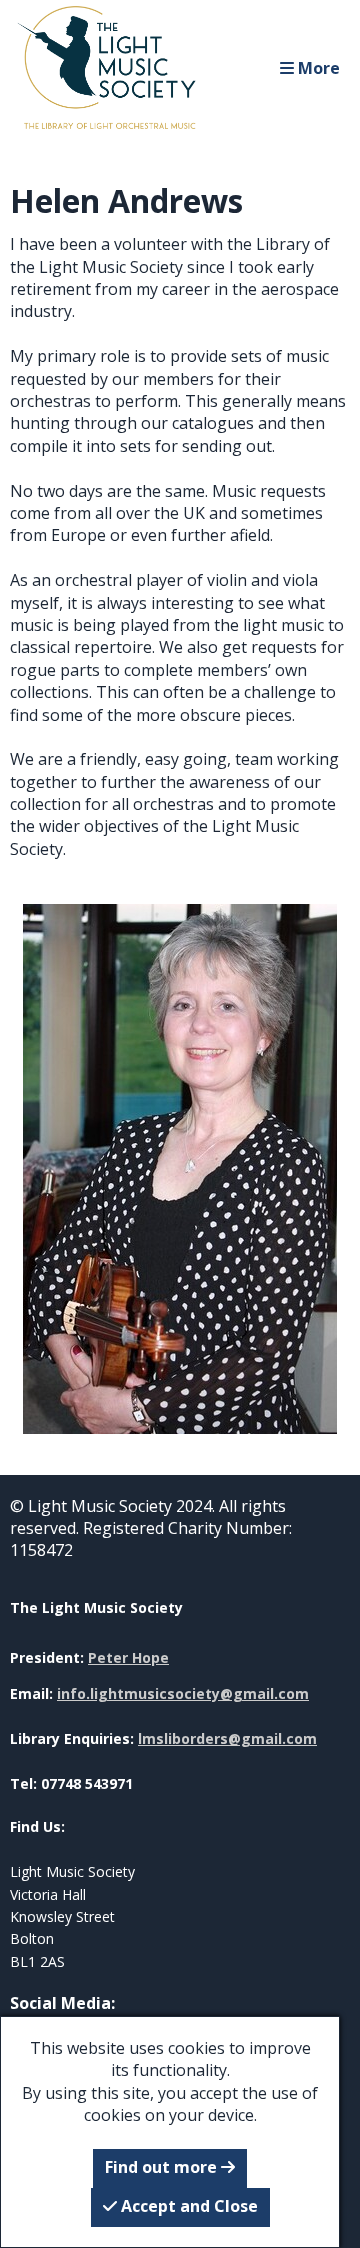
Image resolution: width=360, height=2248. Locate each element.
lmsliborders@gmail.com (227, 1738)
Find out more (163, 2167)
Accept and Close (187, 2206)
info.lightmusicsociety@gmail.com (183, 1693)
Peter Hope (128, 1657)
